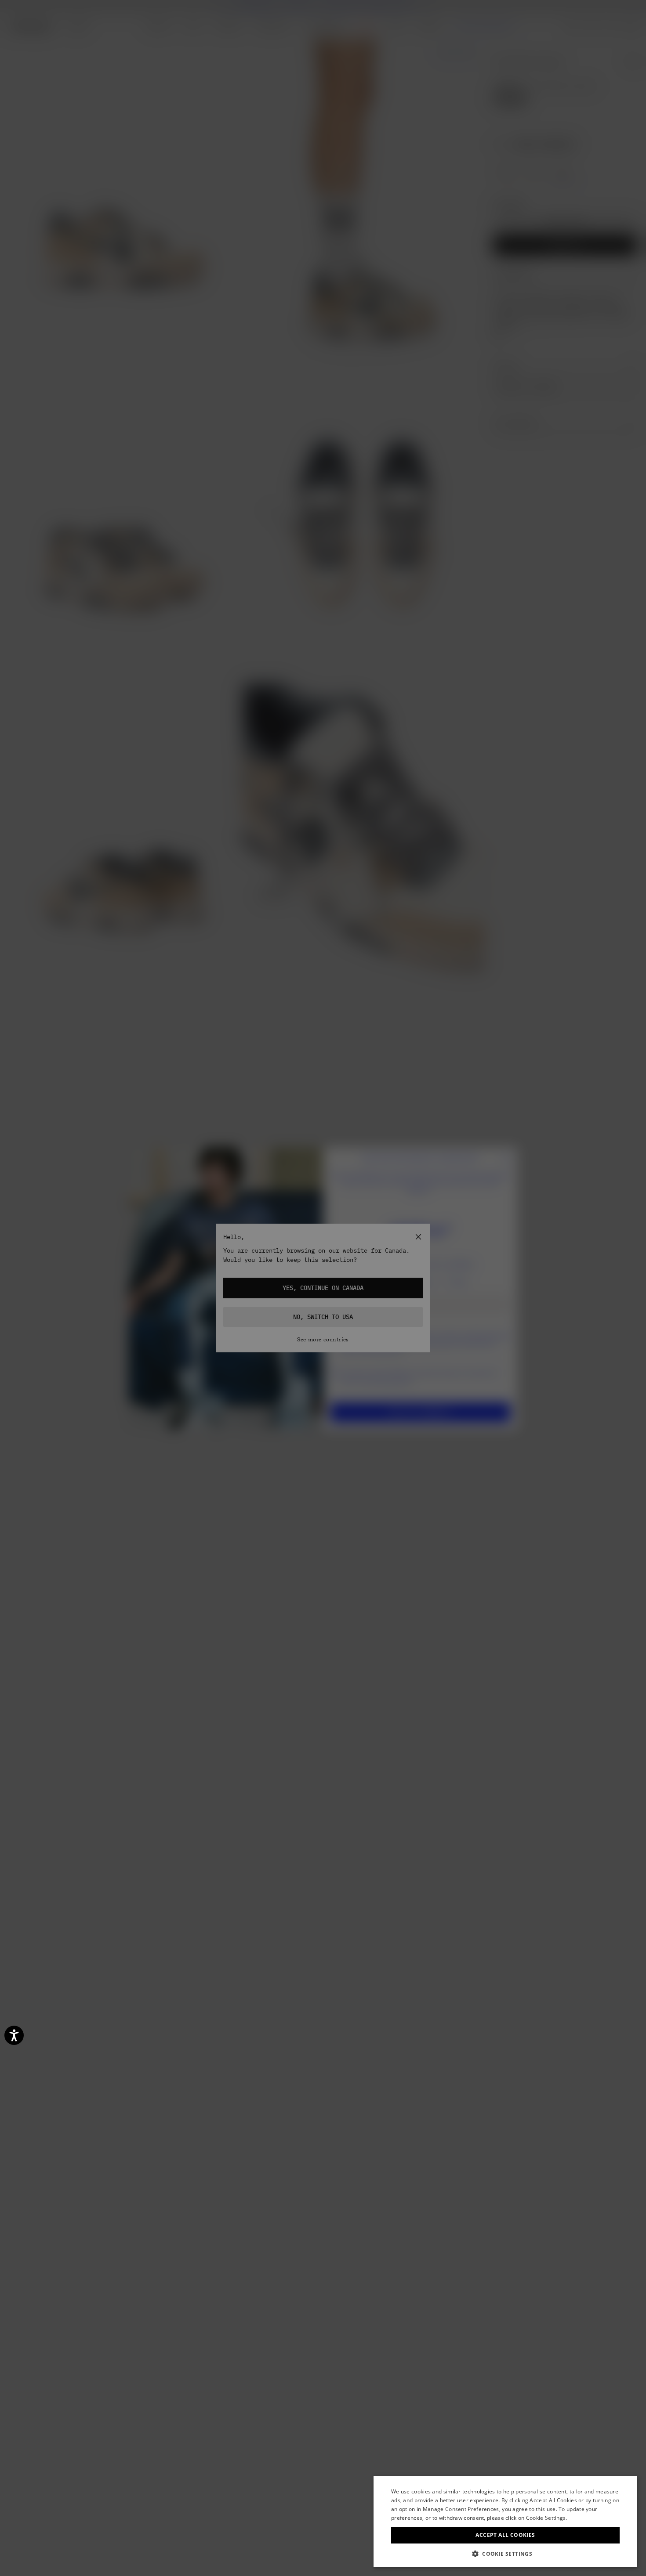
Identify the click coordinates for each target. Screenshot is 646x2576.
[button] (505, 2554)
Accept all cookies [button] (505, 2535)
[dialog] (505, 2522)
